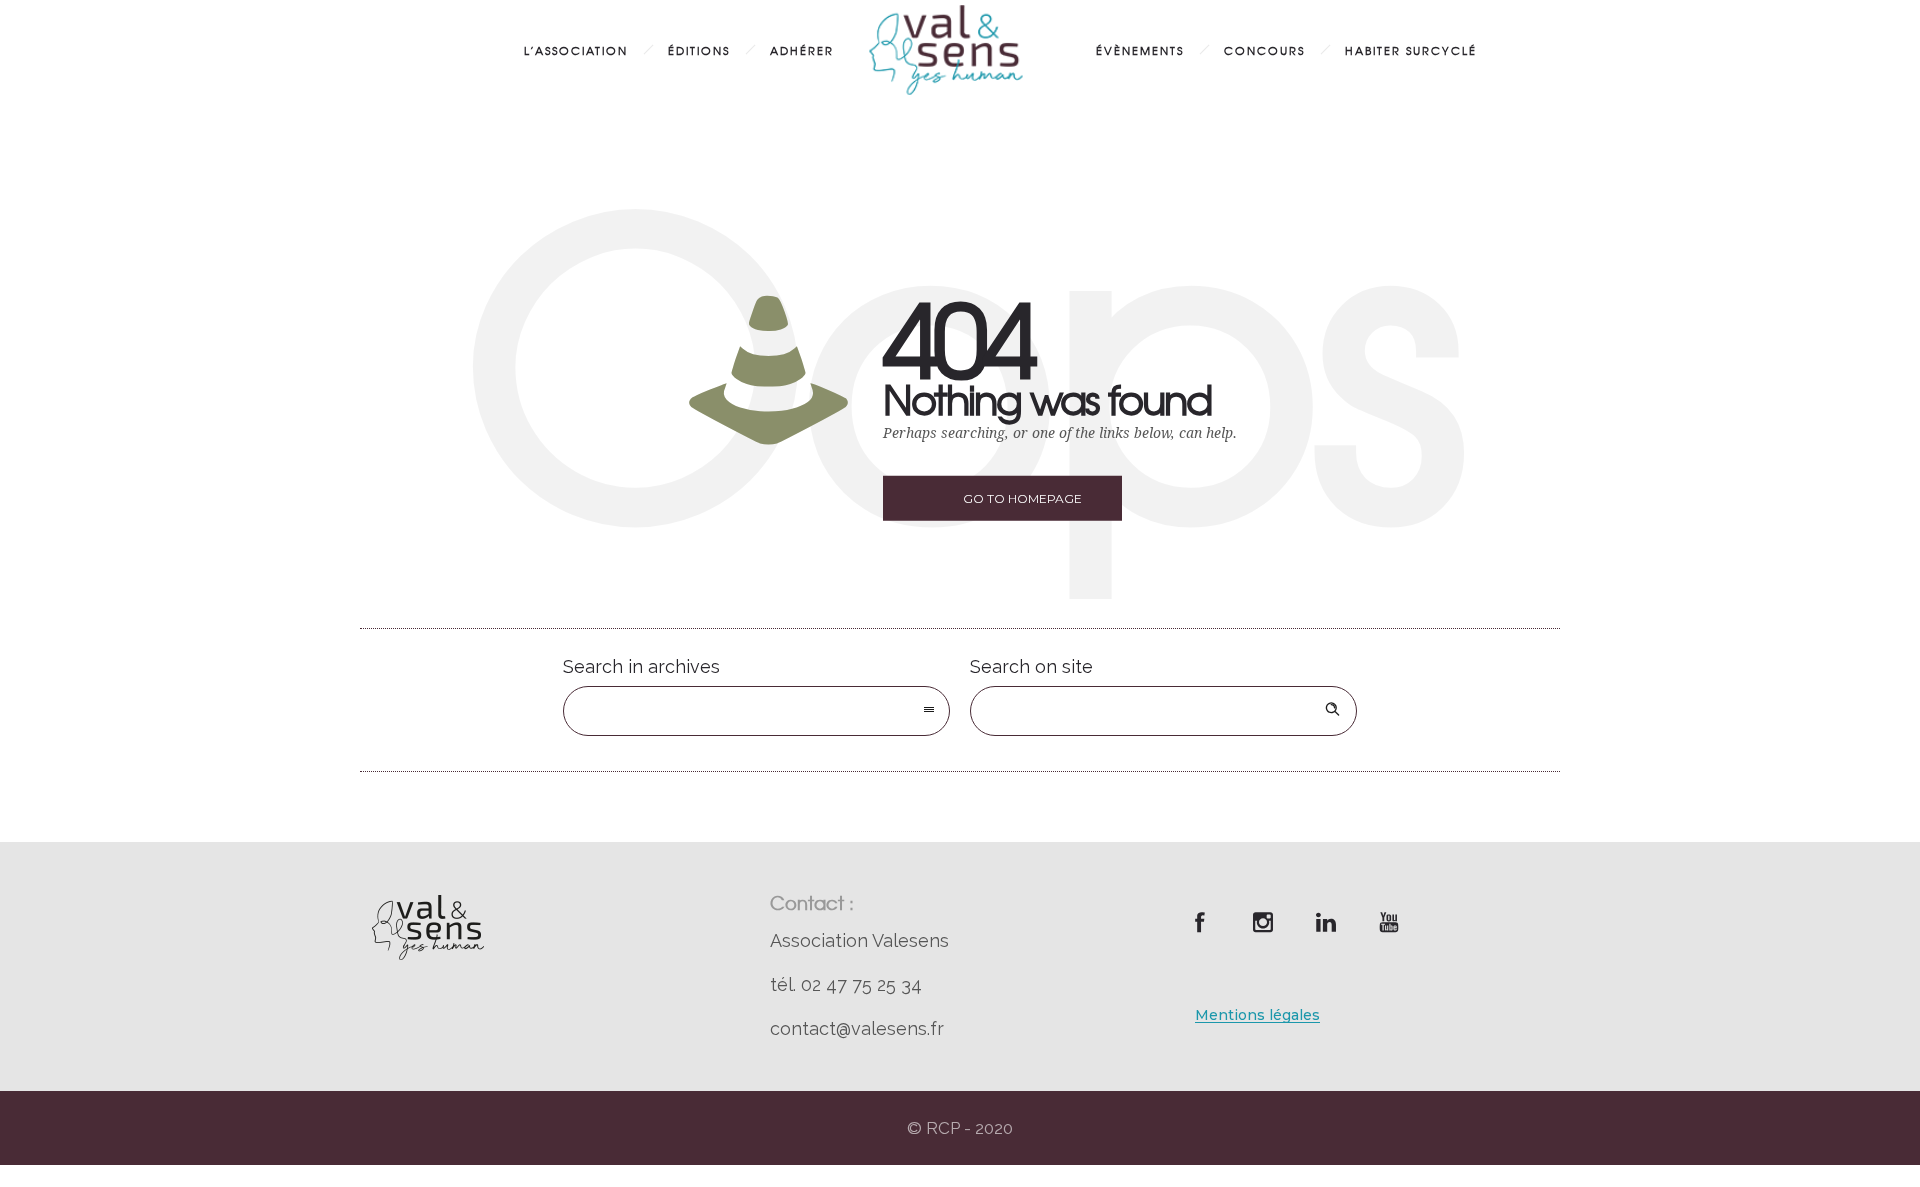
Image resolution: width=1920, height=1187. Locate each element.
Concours (1264, 50)
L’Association (576, 50)
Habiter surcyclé (1411, 50)
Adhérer (802, 50)
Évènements (1140, 50)
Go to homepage (1022, 498)
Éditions (699, 50)
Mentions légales (1257, 1015)
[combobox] (756, 711)
